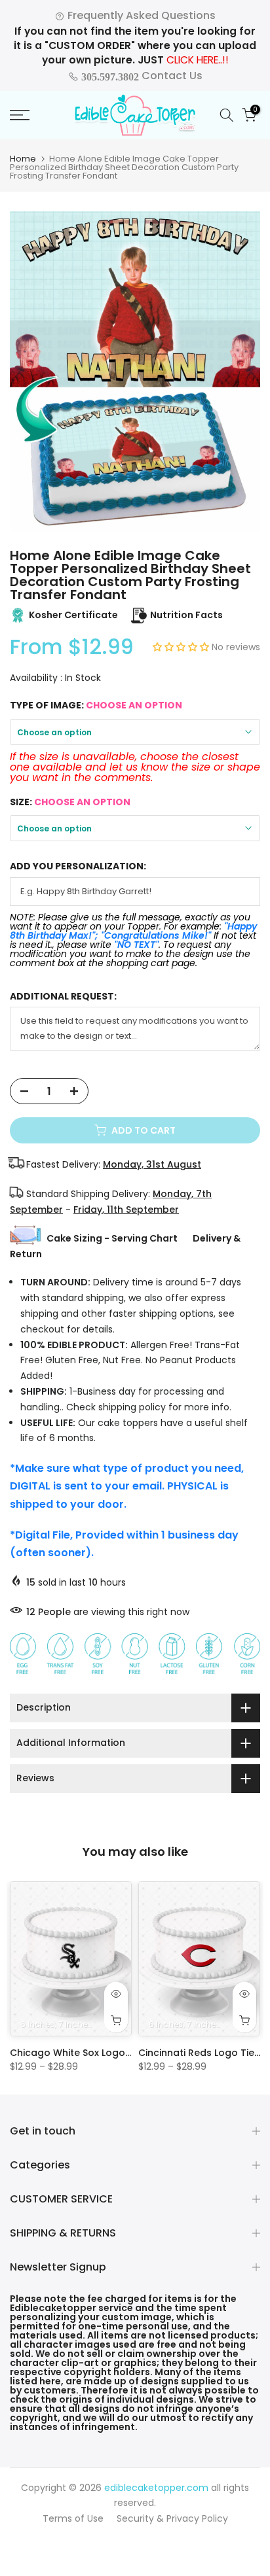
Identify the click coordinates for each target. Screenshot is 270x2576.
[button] (182, 647)
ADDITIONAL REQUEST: (63, 997)
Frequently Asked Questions (140, 15)
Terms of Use (73, 2518)
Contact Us (141, 76)
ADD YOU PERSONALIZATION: (78, 866)
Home (23, 159)
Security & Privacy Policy (172, 2518)
